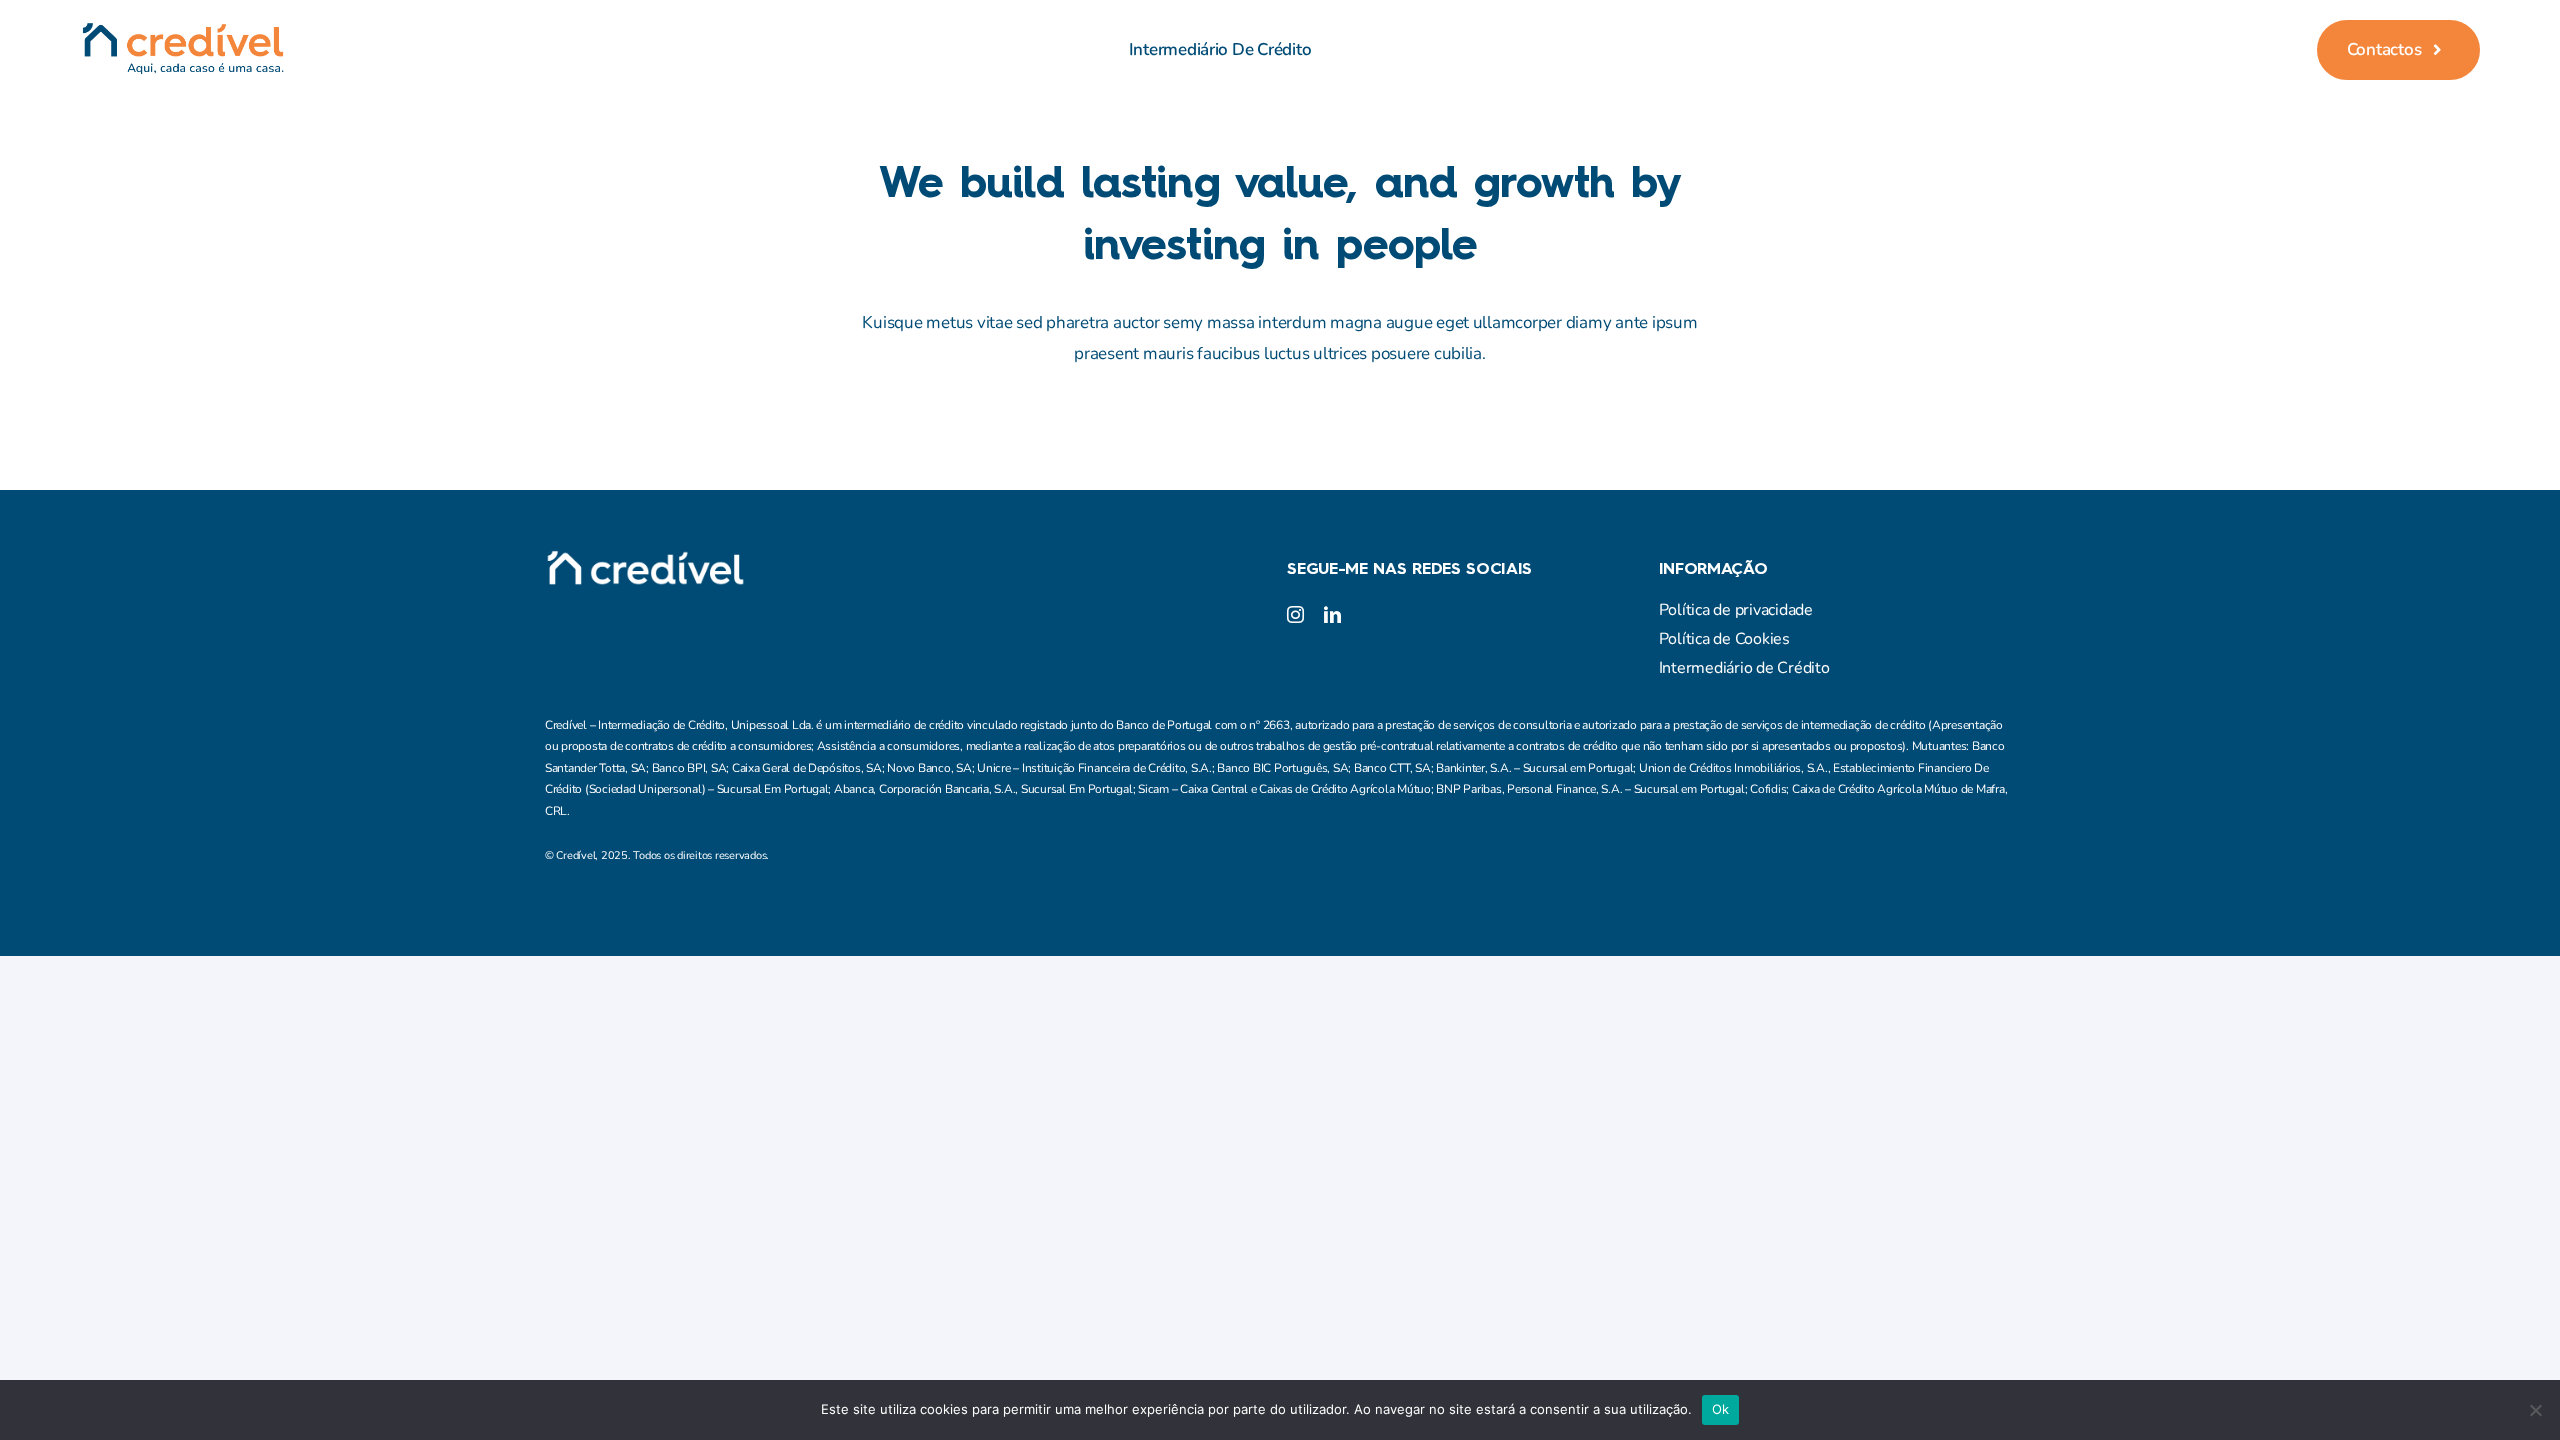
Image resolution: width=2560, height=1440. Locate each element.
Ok (1721, 1409)
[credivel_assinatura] (182, 30)
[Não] (2535, 1410)
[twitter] (589, 599)
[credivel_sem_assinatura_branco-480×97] (645, 558)
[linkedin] (1332, 614)
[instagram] (625, 599)
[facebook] (553, 599)
